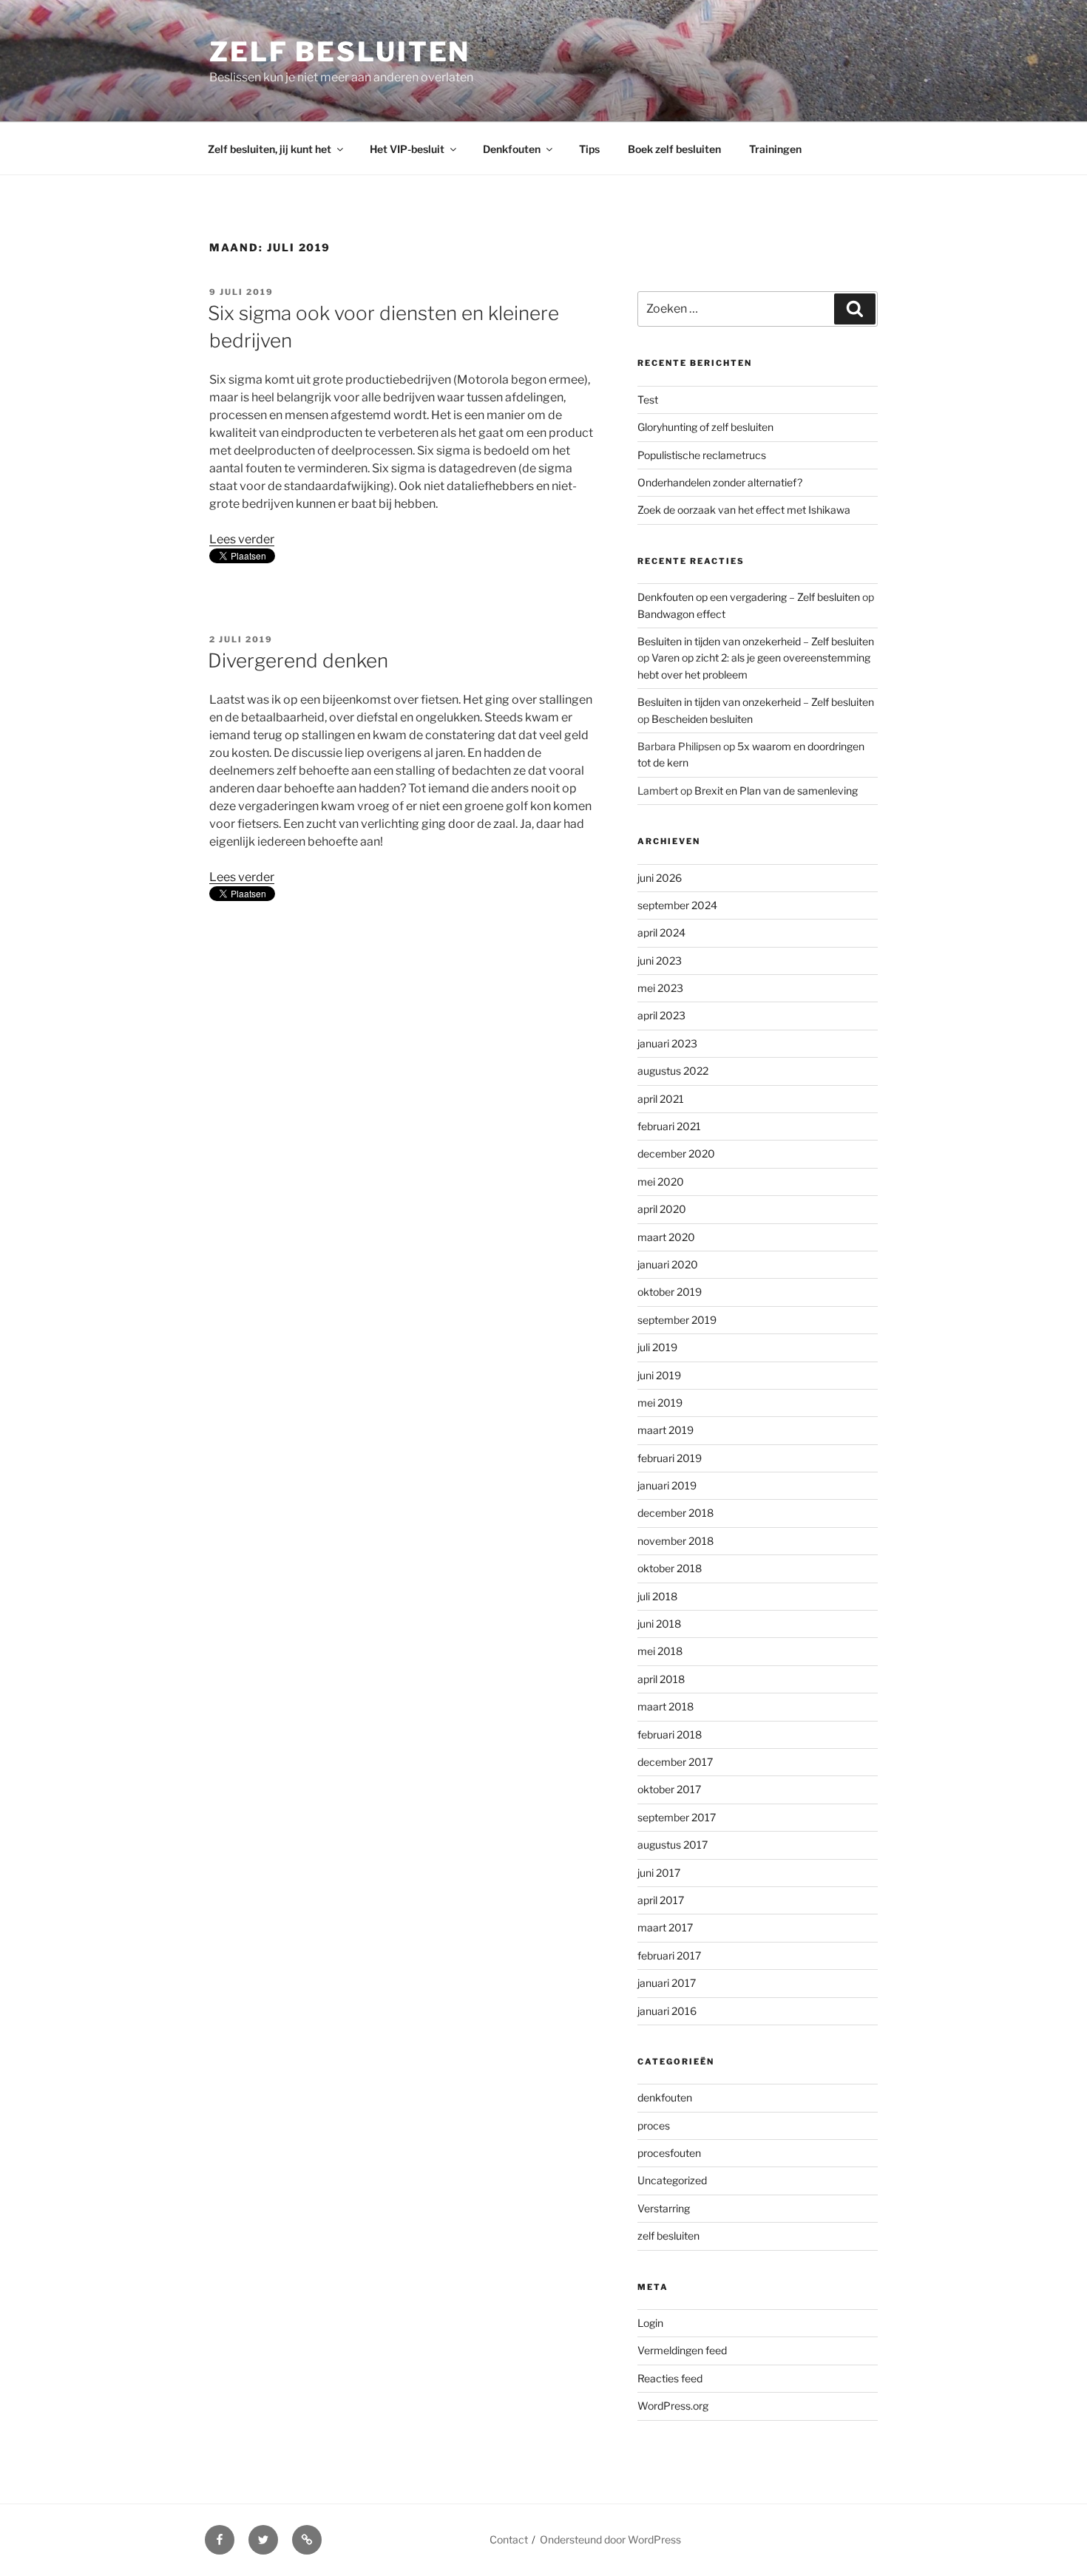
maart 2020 (666, 1237)
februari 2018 (670, 1734)
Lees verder (242, 539)
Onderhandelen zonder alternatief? (720, 482)
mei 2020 (661, 1182)
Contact (509, 2539)
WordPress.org (673, 2406)
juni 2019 (659, 1375)
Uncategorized (672, 2180)
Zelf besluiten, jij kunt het (270, 149)
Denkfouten (512, 149)
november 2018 (675, 1541)
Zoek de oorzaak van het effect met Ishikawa (744, 510)
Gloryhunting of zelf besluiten (705, 427)
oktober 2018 (670, 1568)
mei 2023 (660, 988)
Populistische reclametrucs (702, 455)
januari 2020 (668, 1264)
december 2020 (676, 1153)
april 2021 (661, 1099)
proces (654, 2125)
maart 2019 (666, 1430)
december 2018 (675, 1513)
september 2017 (677, 1817)
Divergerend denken (298, 660)
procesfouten (669, 2153)
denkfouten (665, 2097)
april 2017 (661, 1900)
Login (650, 2323)
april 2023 (661, 1015)
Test (648, 400)
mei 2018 (660, 1651)
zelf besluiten (668, 2236)
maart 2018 (666, 1706)
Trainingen (775, 149)
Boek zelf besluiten (674, 149)
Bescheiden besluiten (702, 719)
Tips (589, 149)
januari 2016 (667, 2011)
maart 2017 (665, 1927)
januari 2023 (667, 1043)
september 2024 (677, 905)
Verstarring (664, 2208)
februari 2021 (669, 1126)
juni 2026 (660, 878)
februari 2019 (670, 1458)
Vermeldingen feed (682, 2350)
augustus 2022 (673, 1071)
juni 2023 (660, 961)
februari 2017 (669, 1955)
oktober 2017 (669, 1789)
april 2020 (662, 1209)
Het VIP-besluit (407, 149)
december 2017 (675, 1762)
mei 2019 (660, 1403)
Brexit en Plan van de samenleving (776, 791)
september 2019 (677, 1320)
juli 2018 (657, 1596)
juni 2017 (659, 1873)
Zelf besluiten (340, 52)
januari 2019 (667, 1485)
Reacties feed (670, 2378)
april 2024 (661, 932)
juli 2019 (657, 1347)
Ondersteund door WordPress (610, 2539)
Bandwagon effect (681, 614)
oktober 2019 (670, 1292)
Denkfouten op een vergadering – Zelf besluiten (749, 597)
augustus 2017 (673, 1845)
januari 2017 (667, 1983)
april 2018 (661, 1679)
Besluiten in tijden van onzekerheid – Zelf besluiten (756, 641)
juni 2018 (659, 1624)
